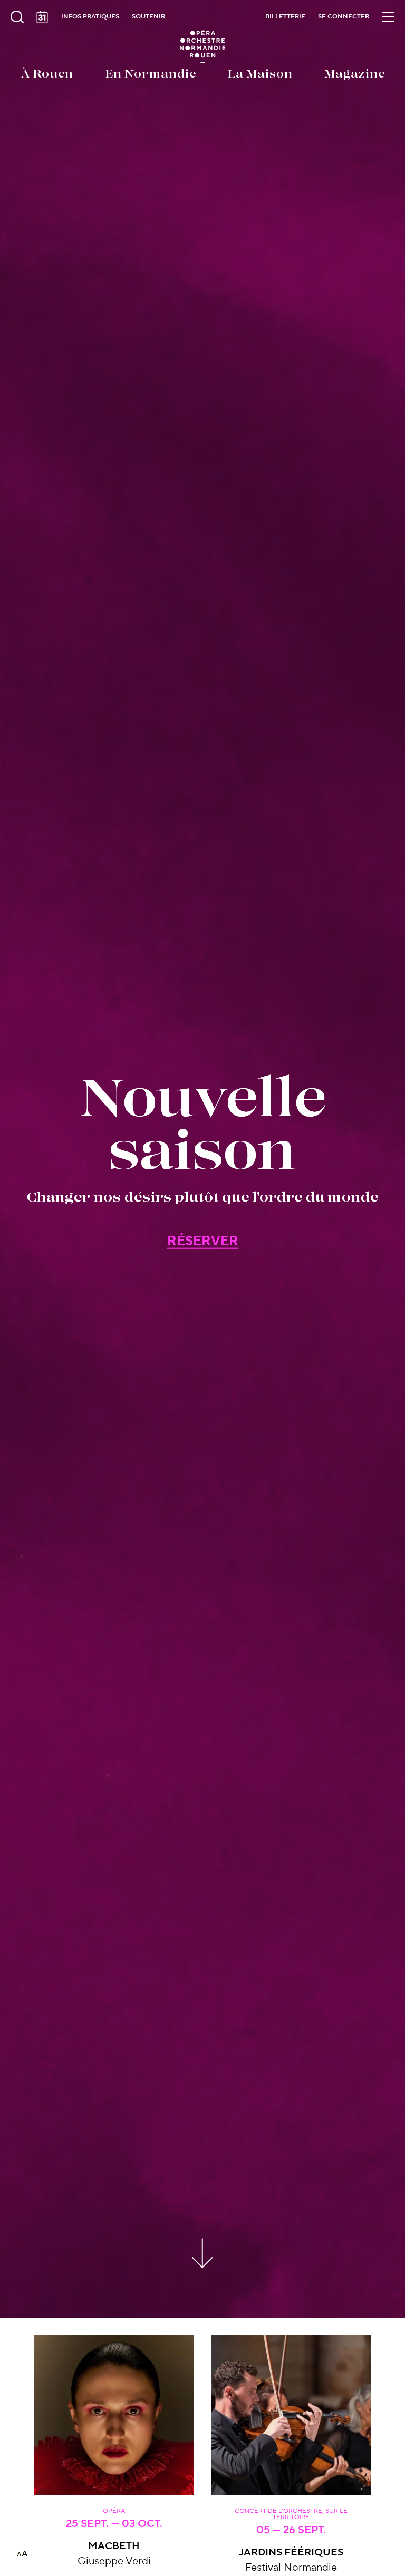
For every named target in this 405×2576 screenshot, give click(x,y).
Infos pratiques (90, 17)
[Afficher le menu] (388, 17)
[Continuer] (203, 2251)
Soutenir (148, 17)
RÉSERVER (203, 1241)
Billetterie (285, 17)
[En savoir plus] (114, 2415)
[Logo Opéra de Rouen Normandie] (203, 46)
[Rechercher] (17, 17)
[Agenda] (42, 17)
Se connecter (344, 17)
